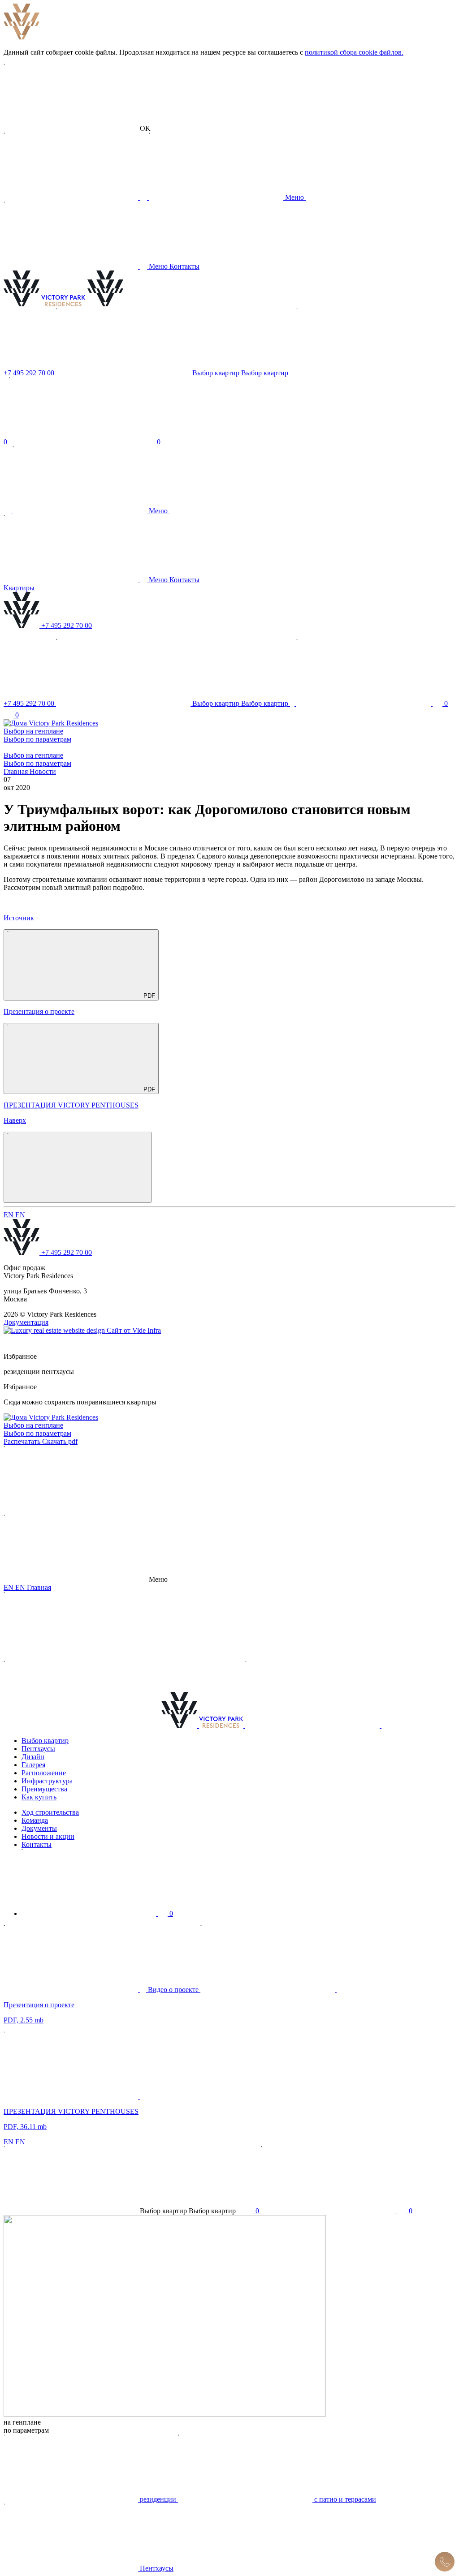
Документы (39, 1828)
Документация (26, 1322)
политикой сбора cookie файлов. (354, 52)
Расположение (44, 1773)
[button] (77, 128)
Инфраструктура (47, 1781)
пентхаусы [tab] (58, 1372)
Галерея (33, 1765)
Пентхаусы (38, 1749)
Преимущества (44, 1789)
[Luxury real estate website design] (55, 1330)
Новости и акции (48, 1836)
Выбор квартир (45, 1741)
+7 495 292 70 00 (67, 1252)
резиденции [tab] (23, 1372)
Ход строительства (50, 1812)
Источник (19, 918)
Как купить (39, 1797)
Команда (35, 1820)
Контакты (37, 1844)
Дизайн (33, 1757)
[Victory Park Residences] (45, 304)
